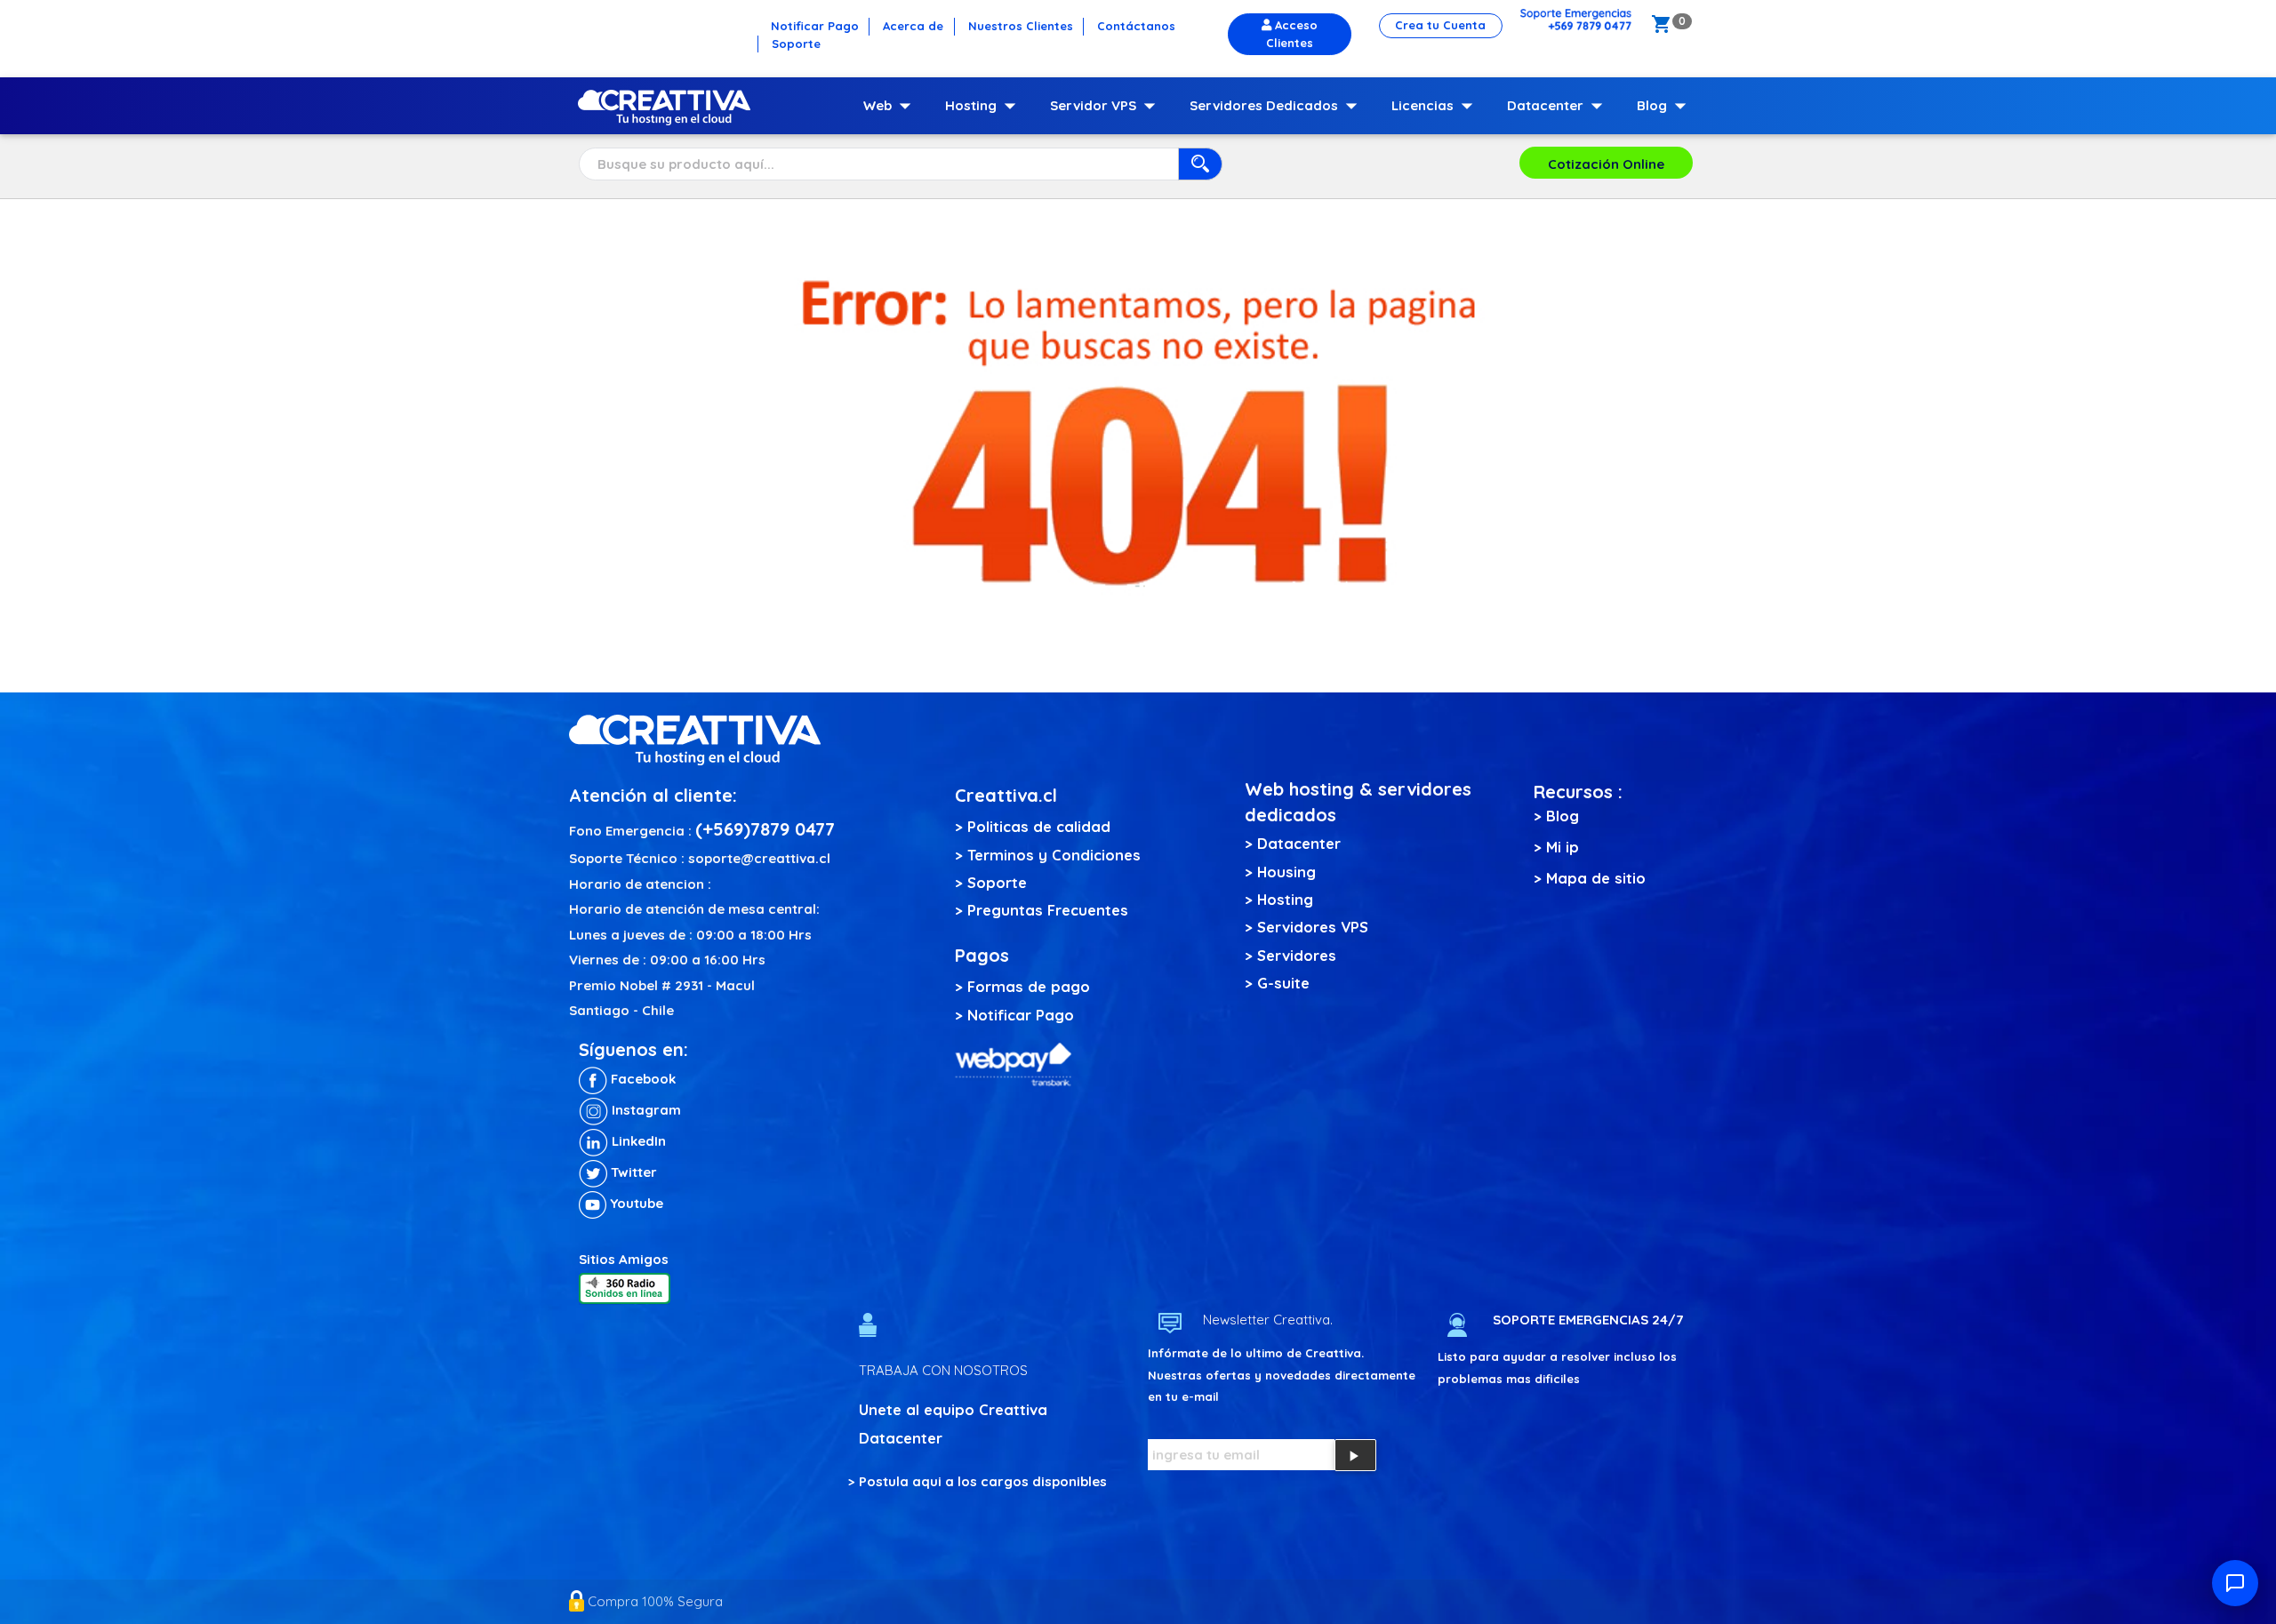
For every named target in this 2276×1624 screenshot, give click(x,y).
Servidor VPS (1106, 106)
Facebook (641, 1079)
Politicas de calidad (1039, 826)
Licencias (1436, 106)
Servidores (1297, 955)
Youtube (635, 1203)
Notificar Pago (1021, 1015)
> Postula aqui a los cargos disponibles (978, 1481)
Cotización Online (1606, 164)
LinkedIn (637, 1141)
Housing (1286, 872)
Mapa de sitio (1596, 878)
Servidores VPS (1313, 927)
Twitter (632, 1172)
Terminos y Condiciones (1054, 855)
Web (891, 106)
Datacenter (1559, 106)
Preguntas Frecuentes (1048, 910)
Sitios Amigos (624, 1259)
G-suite (1283, 983)
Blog (1665, 106)
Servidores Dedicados (1277, 106)
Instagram (645, 1110)
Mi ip (1563, 847)
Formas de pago (1029, 986)
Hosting (984, 106)
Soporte (997, 882)
